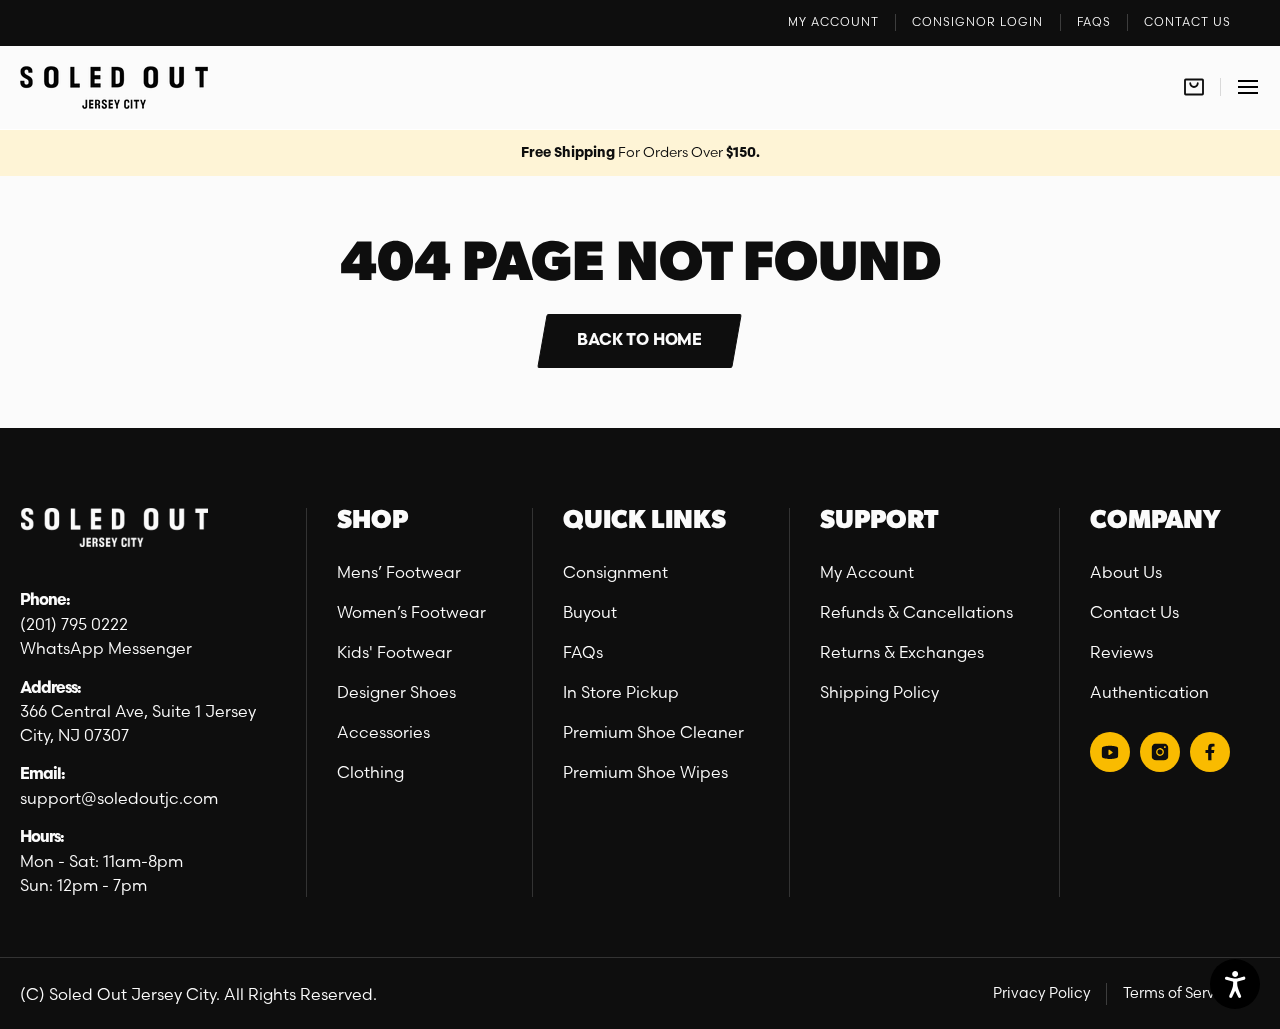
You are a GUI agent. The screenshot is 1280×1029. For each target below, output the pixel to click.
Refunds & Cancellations (916, 612)
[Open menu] (1248, 87)
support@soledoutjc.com (119, 798)
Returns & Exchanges (902, 652)
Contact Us (1134, 612)
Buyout (590, 612)
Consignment (615, 572)
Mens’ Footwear (399, 572)
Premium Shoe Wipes (645, 772)
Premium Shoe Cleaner (653, 732)
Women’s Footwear (411, 612)
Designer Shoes (396, 692)
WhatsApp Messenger (106, 648)
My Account (867, 572)
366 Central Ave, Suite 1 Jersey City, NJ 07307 (138, 723)
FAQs (583, 652)
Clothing (370, 772)
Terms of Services (1183, 993)
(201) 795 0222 (74, 624)
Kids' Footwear (394, 652)
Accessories (383, 732)
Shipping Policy (879, 692)
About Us (1126, 572)
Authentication (1149, 692)
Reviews (1121, 652)
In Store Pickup (621, 692)
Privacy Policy (1042, 993)
